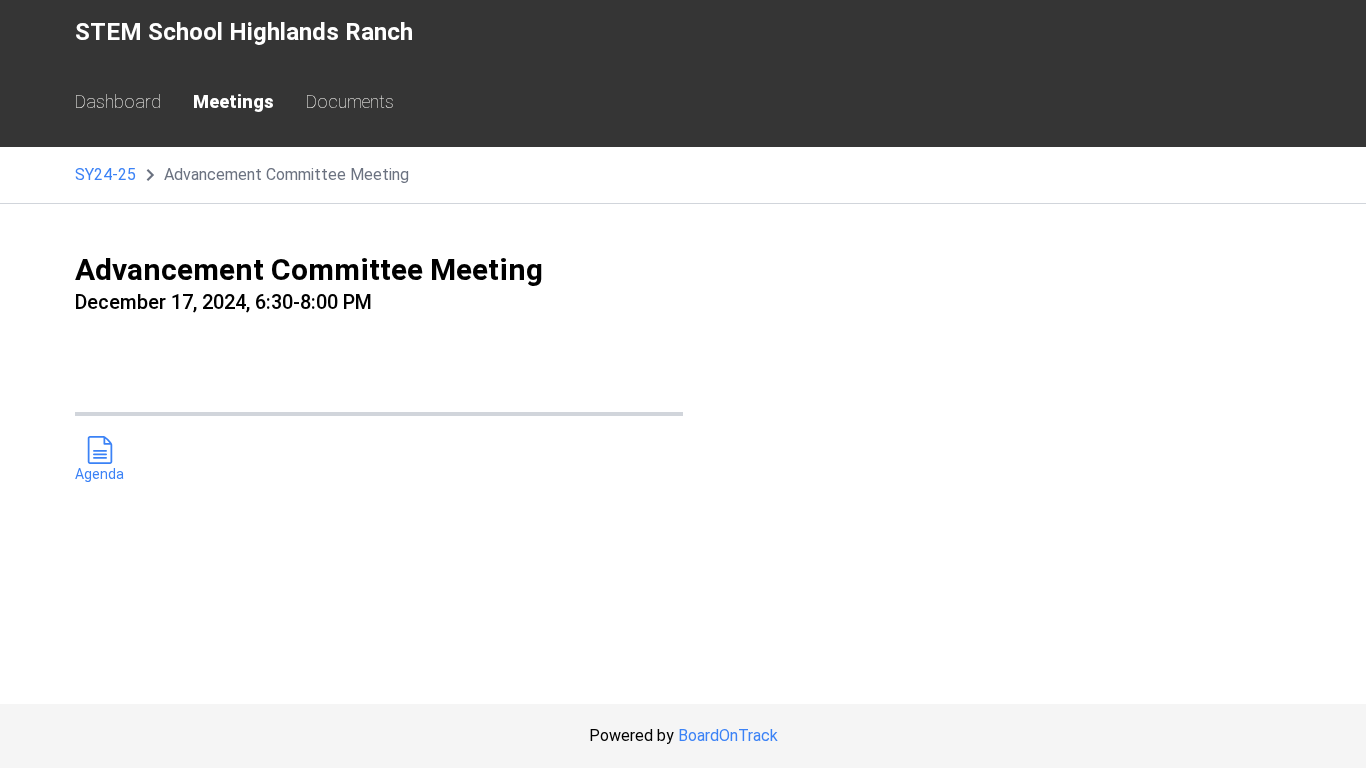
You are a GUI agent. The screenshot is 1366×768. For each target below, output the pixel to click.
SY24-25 (105, 174)
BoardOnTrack (728, 735)
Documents (350, 101)
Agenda (99, 474)
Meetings (233, 101)
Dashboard (118, 101)
